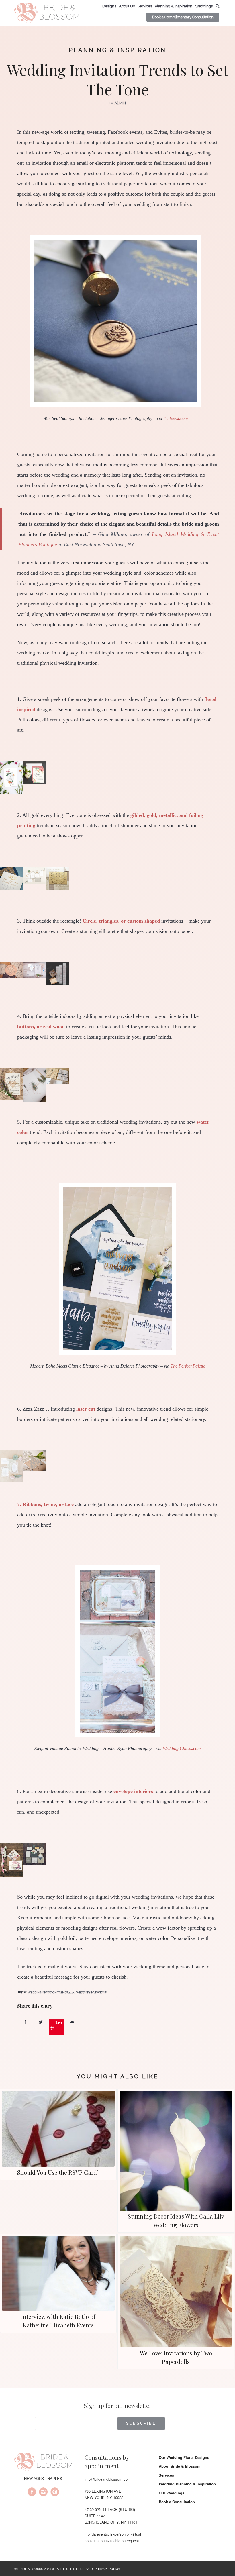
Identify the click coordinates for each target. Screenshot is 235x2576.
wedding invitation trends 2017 (51, 1992)
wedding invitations (91, 1992)
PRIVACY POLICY (107, 2569)
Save (59, 2022)
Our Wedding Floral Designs (184, 2457)
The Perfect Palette (188, 1366)
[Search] (217, 6)
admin (120, 103)
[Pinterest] (55, 2493)
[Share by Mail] (72, 2022)
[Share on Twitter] (41, 2022)
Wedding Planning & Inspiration (187, 2484)
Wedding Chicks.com (182, 1748)
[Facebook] (32, 2493)
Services (166, 2475)
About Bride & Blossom (180, 2466)
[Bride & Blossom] (43, 2463)
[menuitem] (109, 6)
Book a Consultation (177, 2502)
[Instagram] (43, 2493)
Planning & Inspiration (117, 50)
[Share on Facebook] (25, 2022)
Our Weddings (172, 2493)
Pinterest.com (176, 418)
